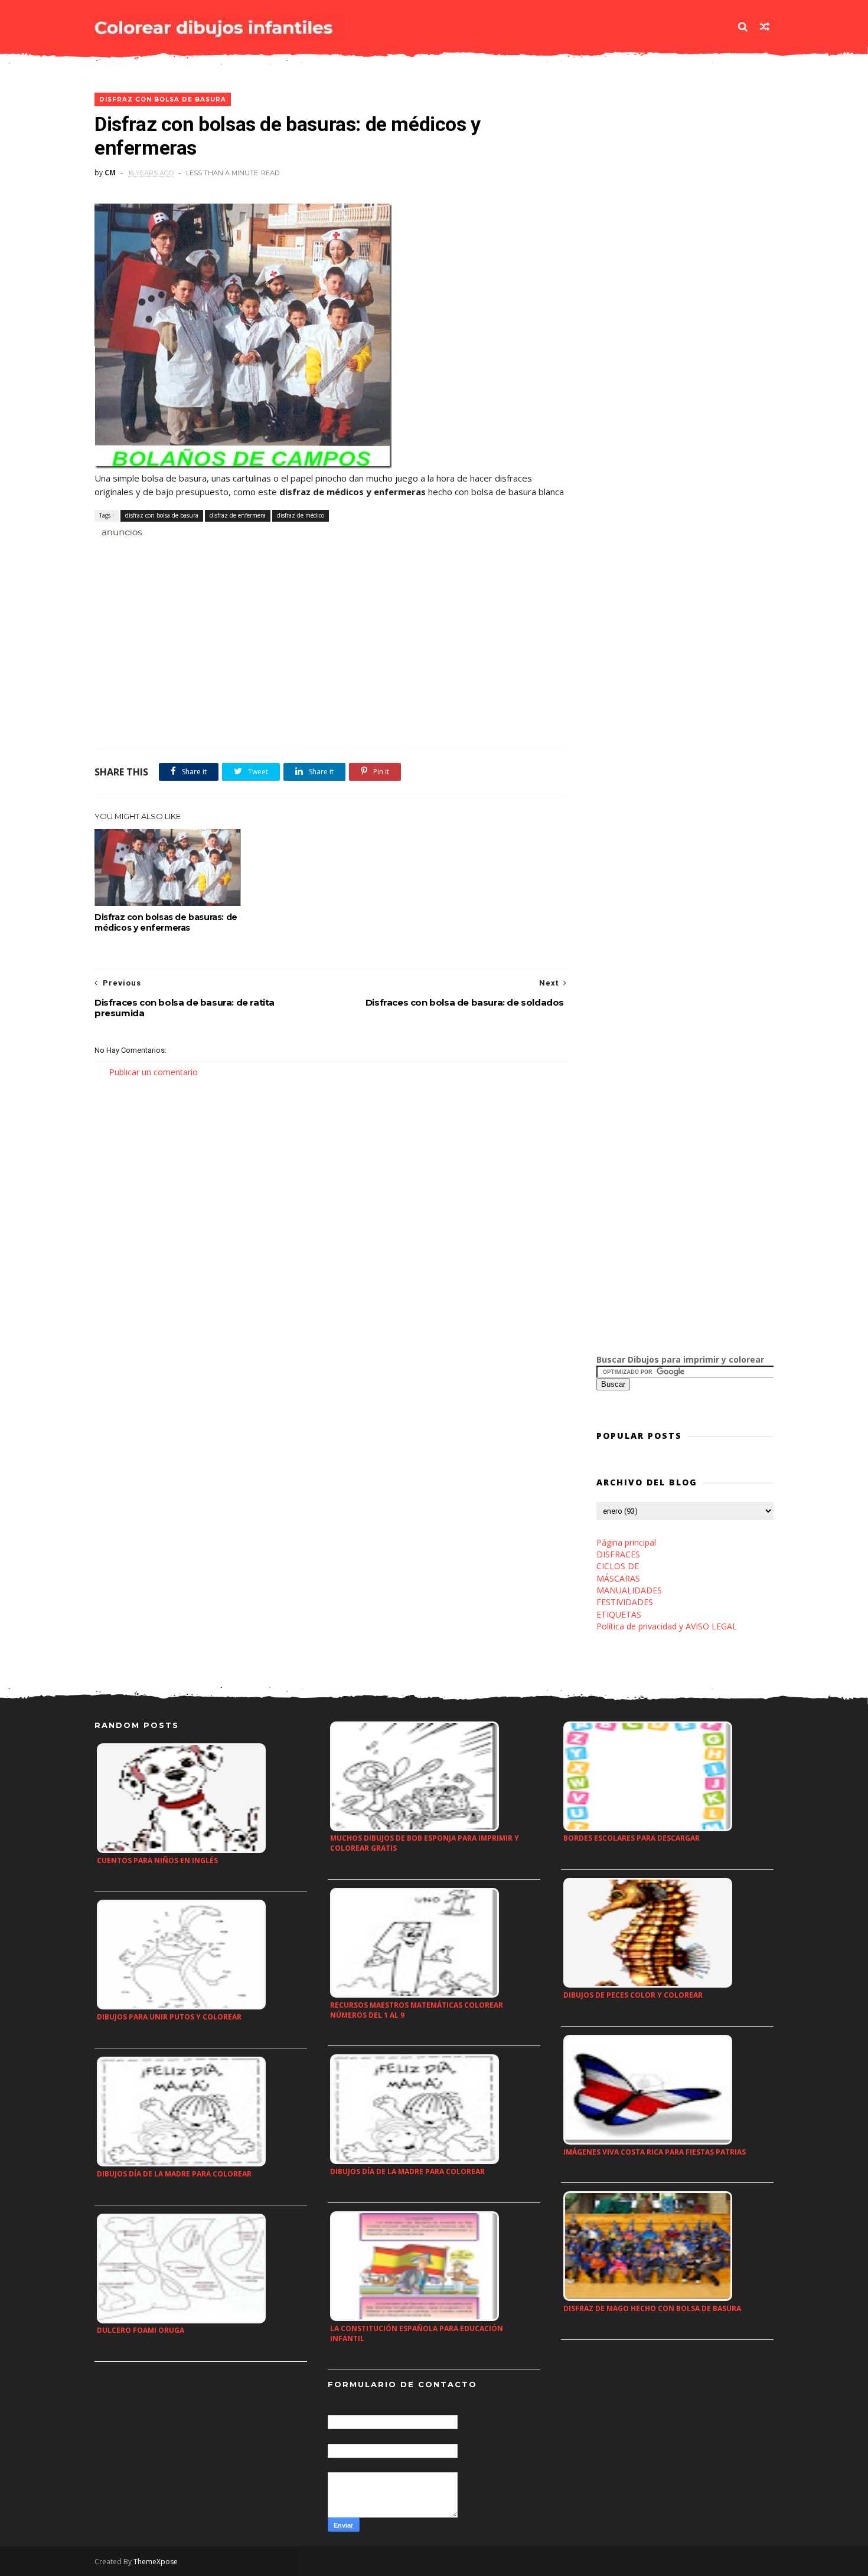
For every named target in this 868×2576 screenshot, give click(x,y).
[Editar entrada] (120, 531)
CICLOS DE (618, 1566)
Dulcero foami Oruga (141, 2330)
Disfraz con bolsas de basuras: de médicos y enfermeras (166, 922)
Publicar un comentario (154, 1072)
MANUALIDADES (629, 1590)
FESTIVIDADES (625, 1602)
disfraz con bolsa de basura (163, 99)
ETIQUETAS (619, 1614)
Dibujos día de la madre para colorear (174, 2174)
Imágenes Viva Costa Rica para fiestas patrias (655, 2152)
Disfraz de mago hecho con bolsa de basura (652, 2308)
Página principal (626, 1542)
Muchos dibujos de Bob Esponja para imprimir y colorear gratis (425, 1843)
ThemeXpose (156, 2562)
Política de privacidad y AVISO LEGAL (667, 1626)
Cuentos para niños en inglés (157, 1860)
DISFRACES (618, 1554)
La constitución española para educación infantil (417, 2333)
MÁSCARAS (618, 1578)
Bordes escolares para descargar (632, 1838)
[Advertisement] (233, 552)
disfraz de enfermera (238, 515)
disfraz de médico (301, 515)
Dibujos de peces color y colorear (633, 1995)
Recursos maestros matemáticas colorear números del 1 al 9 (417, 2010)
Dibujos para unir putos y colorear (169, 2017)
